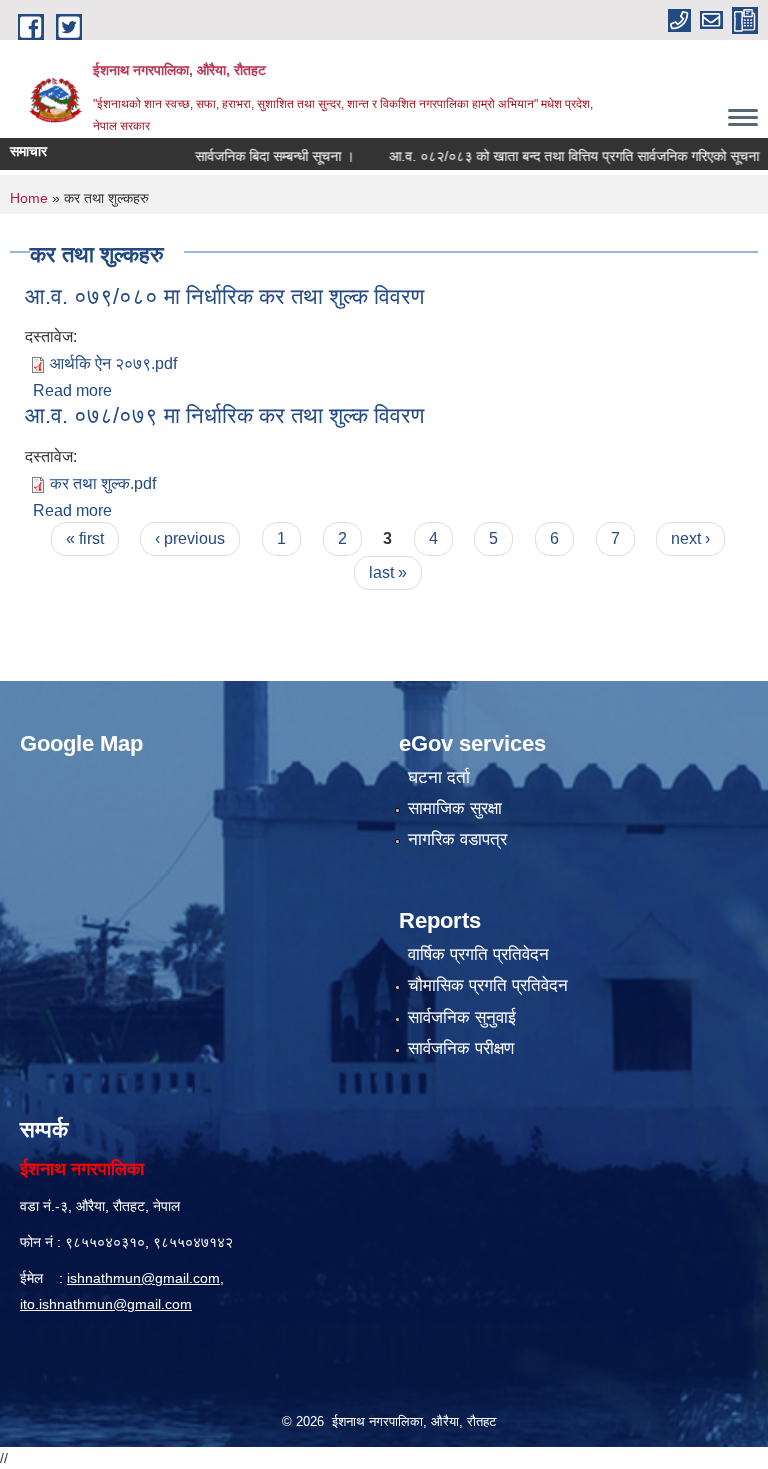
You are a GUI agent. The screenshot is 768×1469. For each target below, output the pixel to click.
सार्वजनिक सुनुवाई (462, 1017)
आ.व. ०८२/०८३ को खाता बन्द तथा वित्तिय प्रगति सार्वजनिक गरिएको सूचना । (560, 156)
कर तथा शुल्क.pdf (103, 483)
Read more (72, 390)
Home (29, 198)
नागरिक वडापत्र (457, 839)
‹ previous (190, 538)
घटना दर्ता (439, 777)
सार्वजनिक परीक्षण (461, 1048)
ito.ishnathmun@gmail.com (106, 1304)
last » (388, 572)
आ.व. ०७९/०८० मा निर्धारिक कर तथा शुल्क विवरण (224, 296)
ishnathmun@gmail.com (143, 1278)
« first (85, 538)
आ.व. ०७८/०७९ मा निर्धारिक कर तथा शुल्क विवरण (224, 415)
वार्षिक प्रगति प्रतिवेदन (478, 954)
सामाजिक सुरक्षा (455, 808)
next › (690, 538)
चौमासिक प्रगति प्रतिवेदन (488, 985)
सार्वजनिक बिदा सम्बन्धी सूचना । (254, 156)
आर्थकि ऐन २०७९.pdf (113, 363)
